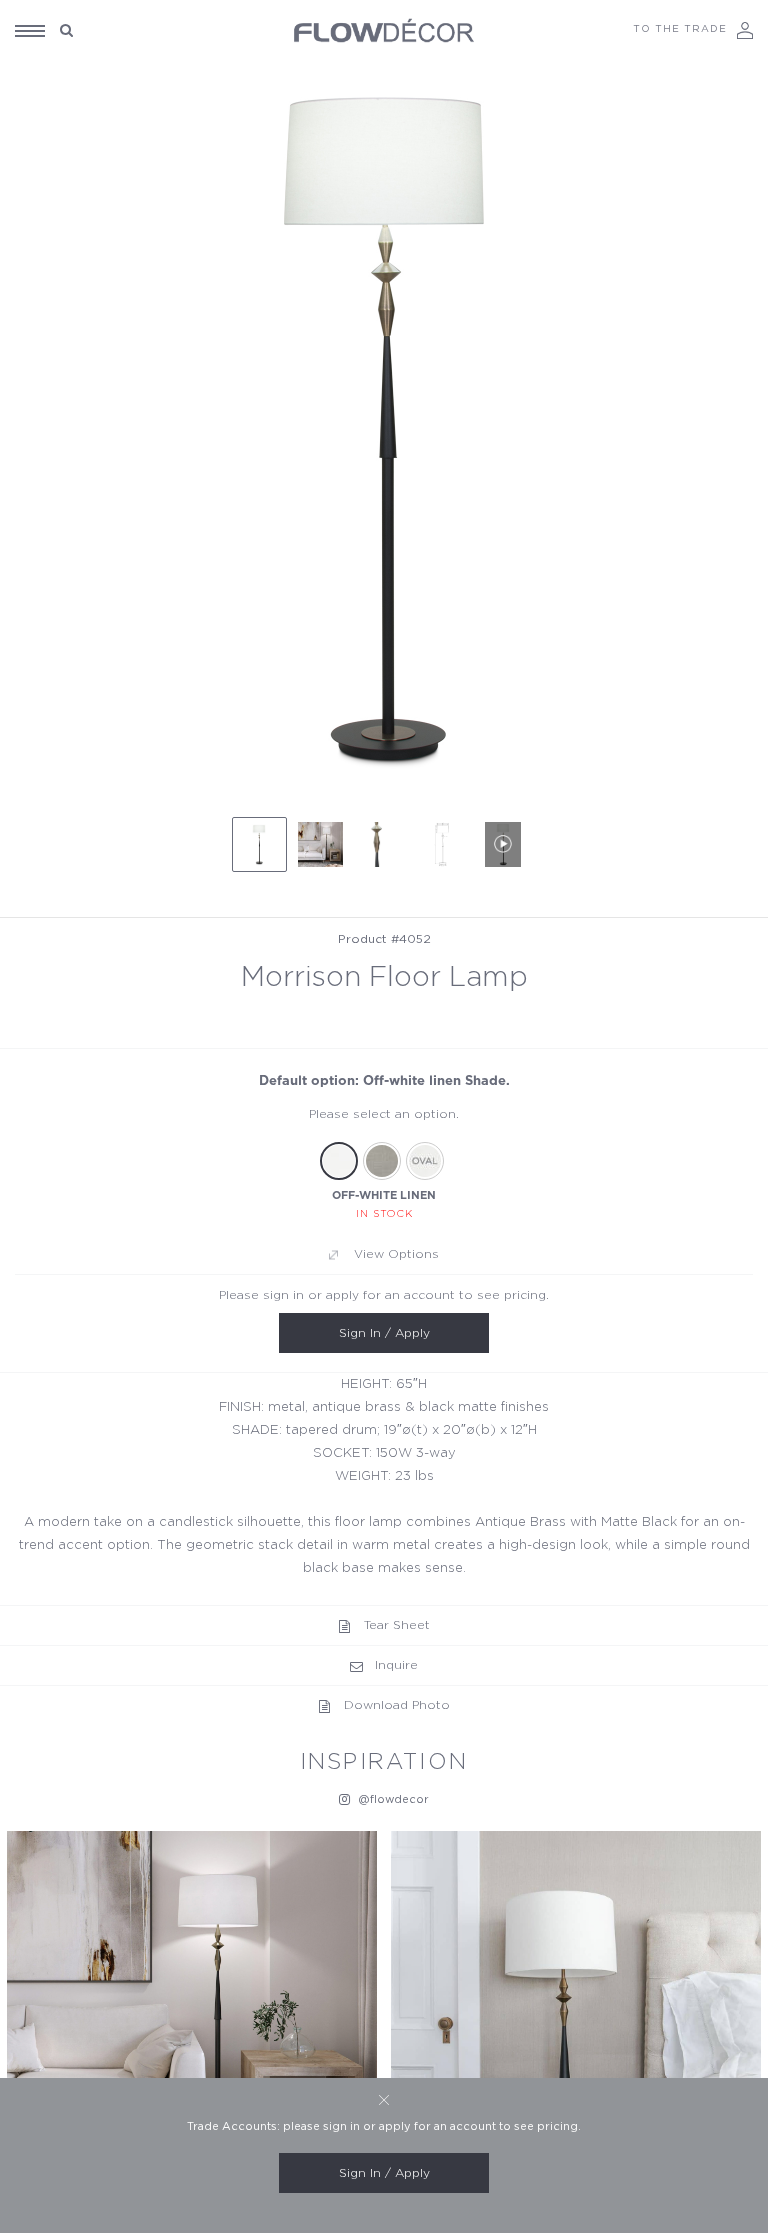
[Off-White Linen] (339, 1161)
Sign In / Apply (384, 1333)
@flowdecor (392, 1799)
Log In (745, 30)
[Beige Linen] (382, 1161)
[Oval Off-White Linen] (425, 1161)
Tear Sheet (397, 1625)
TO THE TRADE (680, 29)
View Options (396, 1254)
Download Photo (397, 1705)
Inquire (396, 1665)
